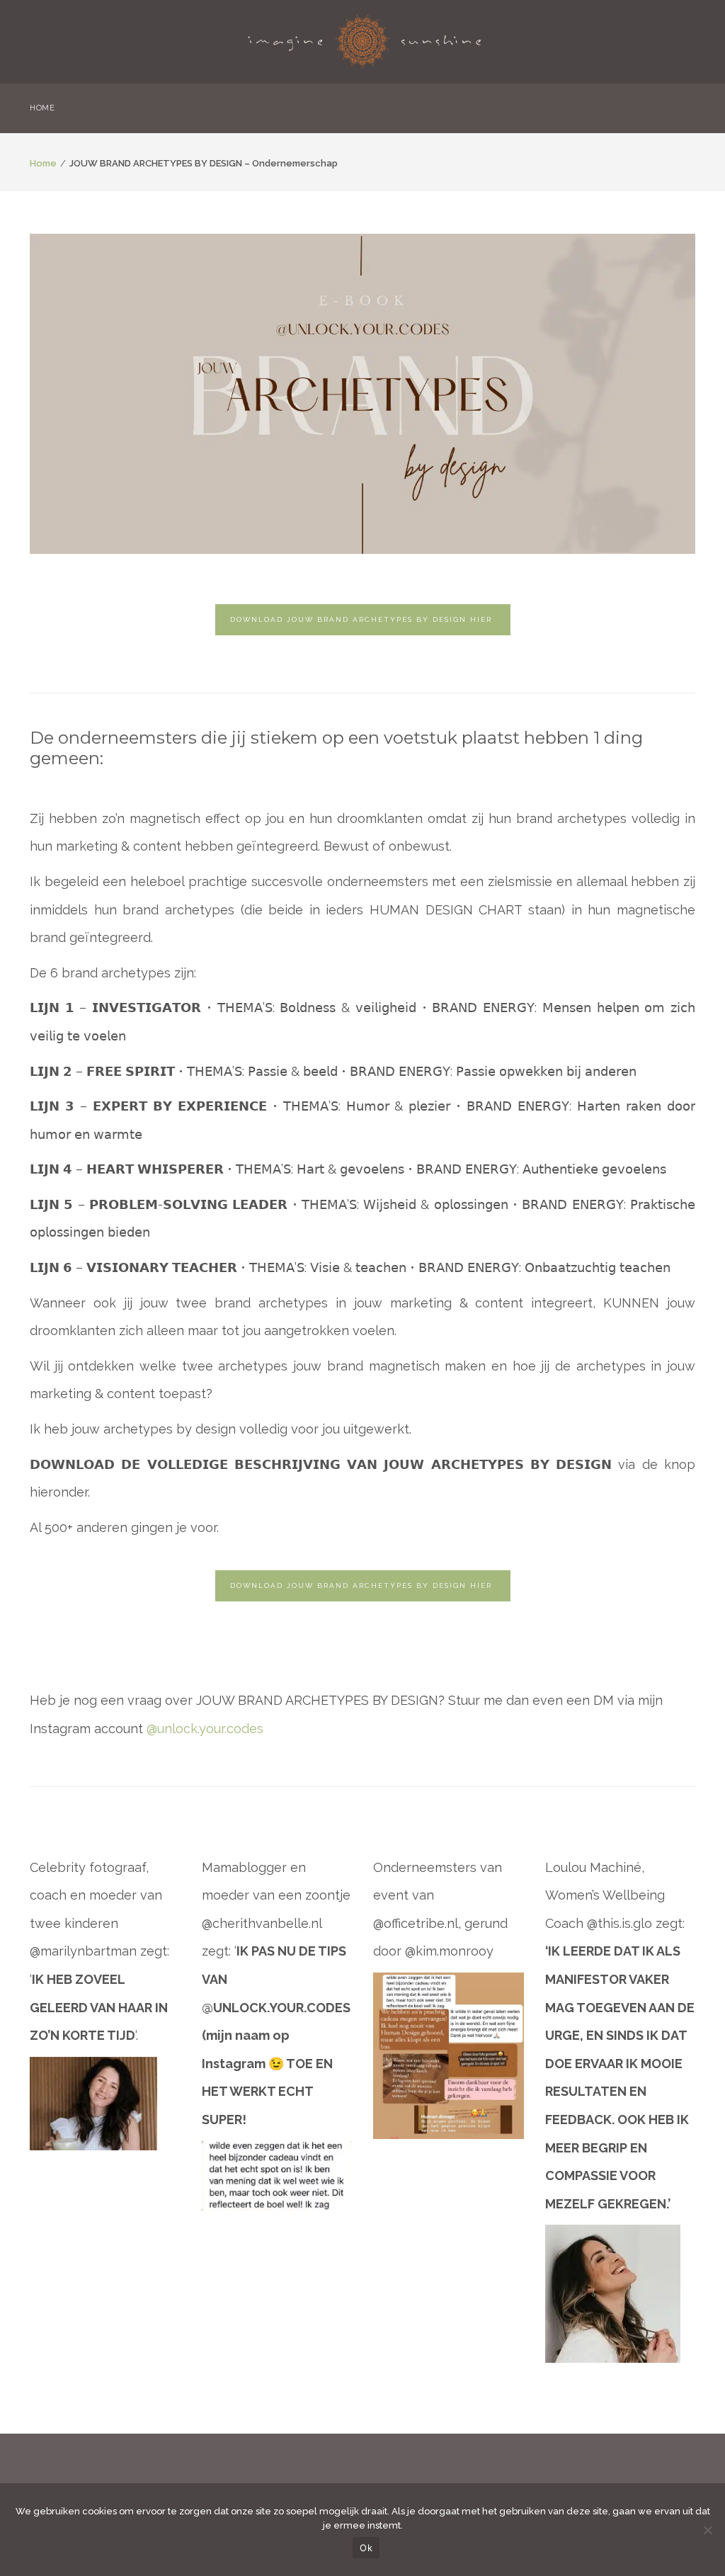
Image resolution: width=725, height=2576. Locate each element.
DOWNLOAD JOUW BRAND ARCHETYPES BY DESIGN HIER (363, 619)
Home (43, 163)
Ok (366, 2548)
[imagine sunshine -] (365, 37)
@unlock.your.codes (205, 1729)
